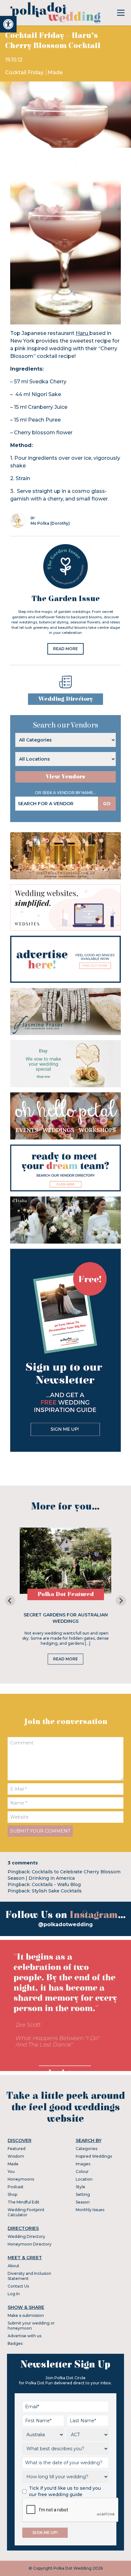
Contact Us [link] (18, 2286)
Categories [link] (86, 2149)
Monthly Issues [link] (90, 2210)
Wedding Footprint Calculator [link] (26, 2212)
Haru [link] (83, 333)
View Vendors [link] (65, 777)
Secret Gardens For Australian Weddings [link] (66, 1618)
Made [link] (55, 72)
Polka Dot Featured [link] (66, 1594)
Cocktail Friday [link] (25, 72)
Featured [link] (17, 2149)
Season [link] (83, 2202)
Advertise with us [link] (24, 2336)
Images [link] (83, 2164)
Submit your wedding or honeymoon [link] (31, 2326)
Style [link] (80, 2187)
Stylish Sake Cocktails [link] (57, 1891)
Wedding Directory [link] (65, 699)
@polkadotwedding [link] (65, 1924)
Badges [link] (15, 2343)
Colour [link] (82, 2172)
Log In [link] (14, 2294)
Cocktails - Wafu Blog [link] (56, 1884)
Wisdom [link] (16, 2156)
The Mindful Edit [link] (24, 2202)
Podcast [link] (16, 2187)
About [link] (14, 2266)
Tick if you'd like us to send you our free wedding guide (65, 2491)
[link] (8, 24)
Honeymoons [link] (21, 2179)
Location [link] (84, 2179)
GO (107, 804)
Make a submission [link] (26, 2315)
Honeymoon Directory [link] (30, 2244)
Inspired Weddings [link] (94, 2156)
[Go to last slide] (10, 1600)
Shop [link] (12, 2194)
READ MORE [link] (65, 649)
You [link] (11, 2172)
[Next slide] (121, 1600)
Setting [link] (83, 2194)
